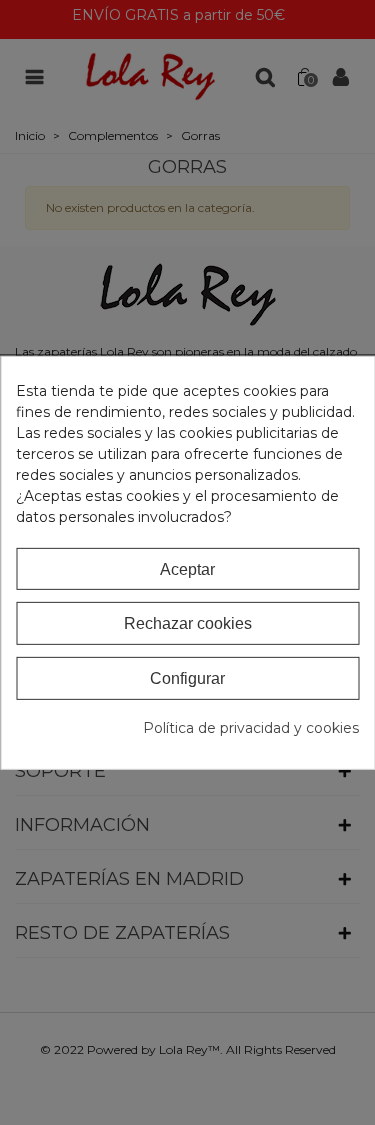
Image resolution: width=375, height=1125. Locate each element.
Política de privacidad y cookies (251, 728)
